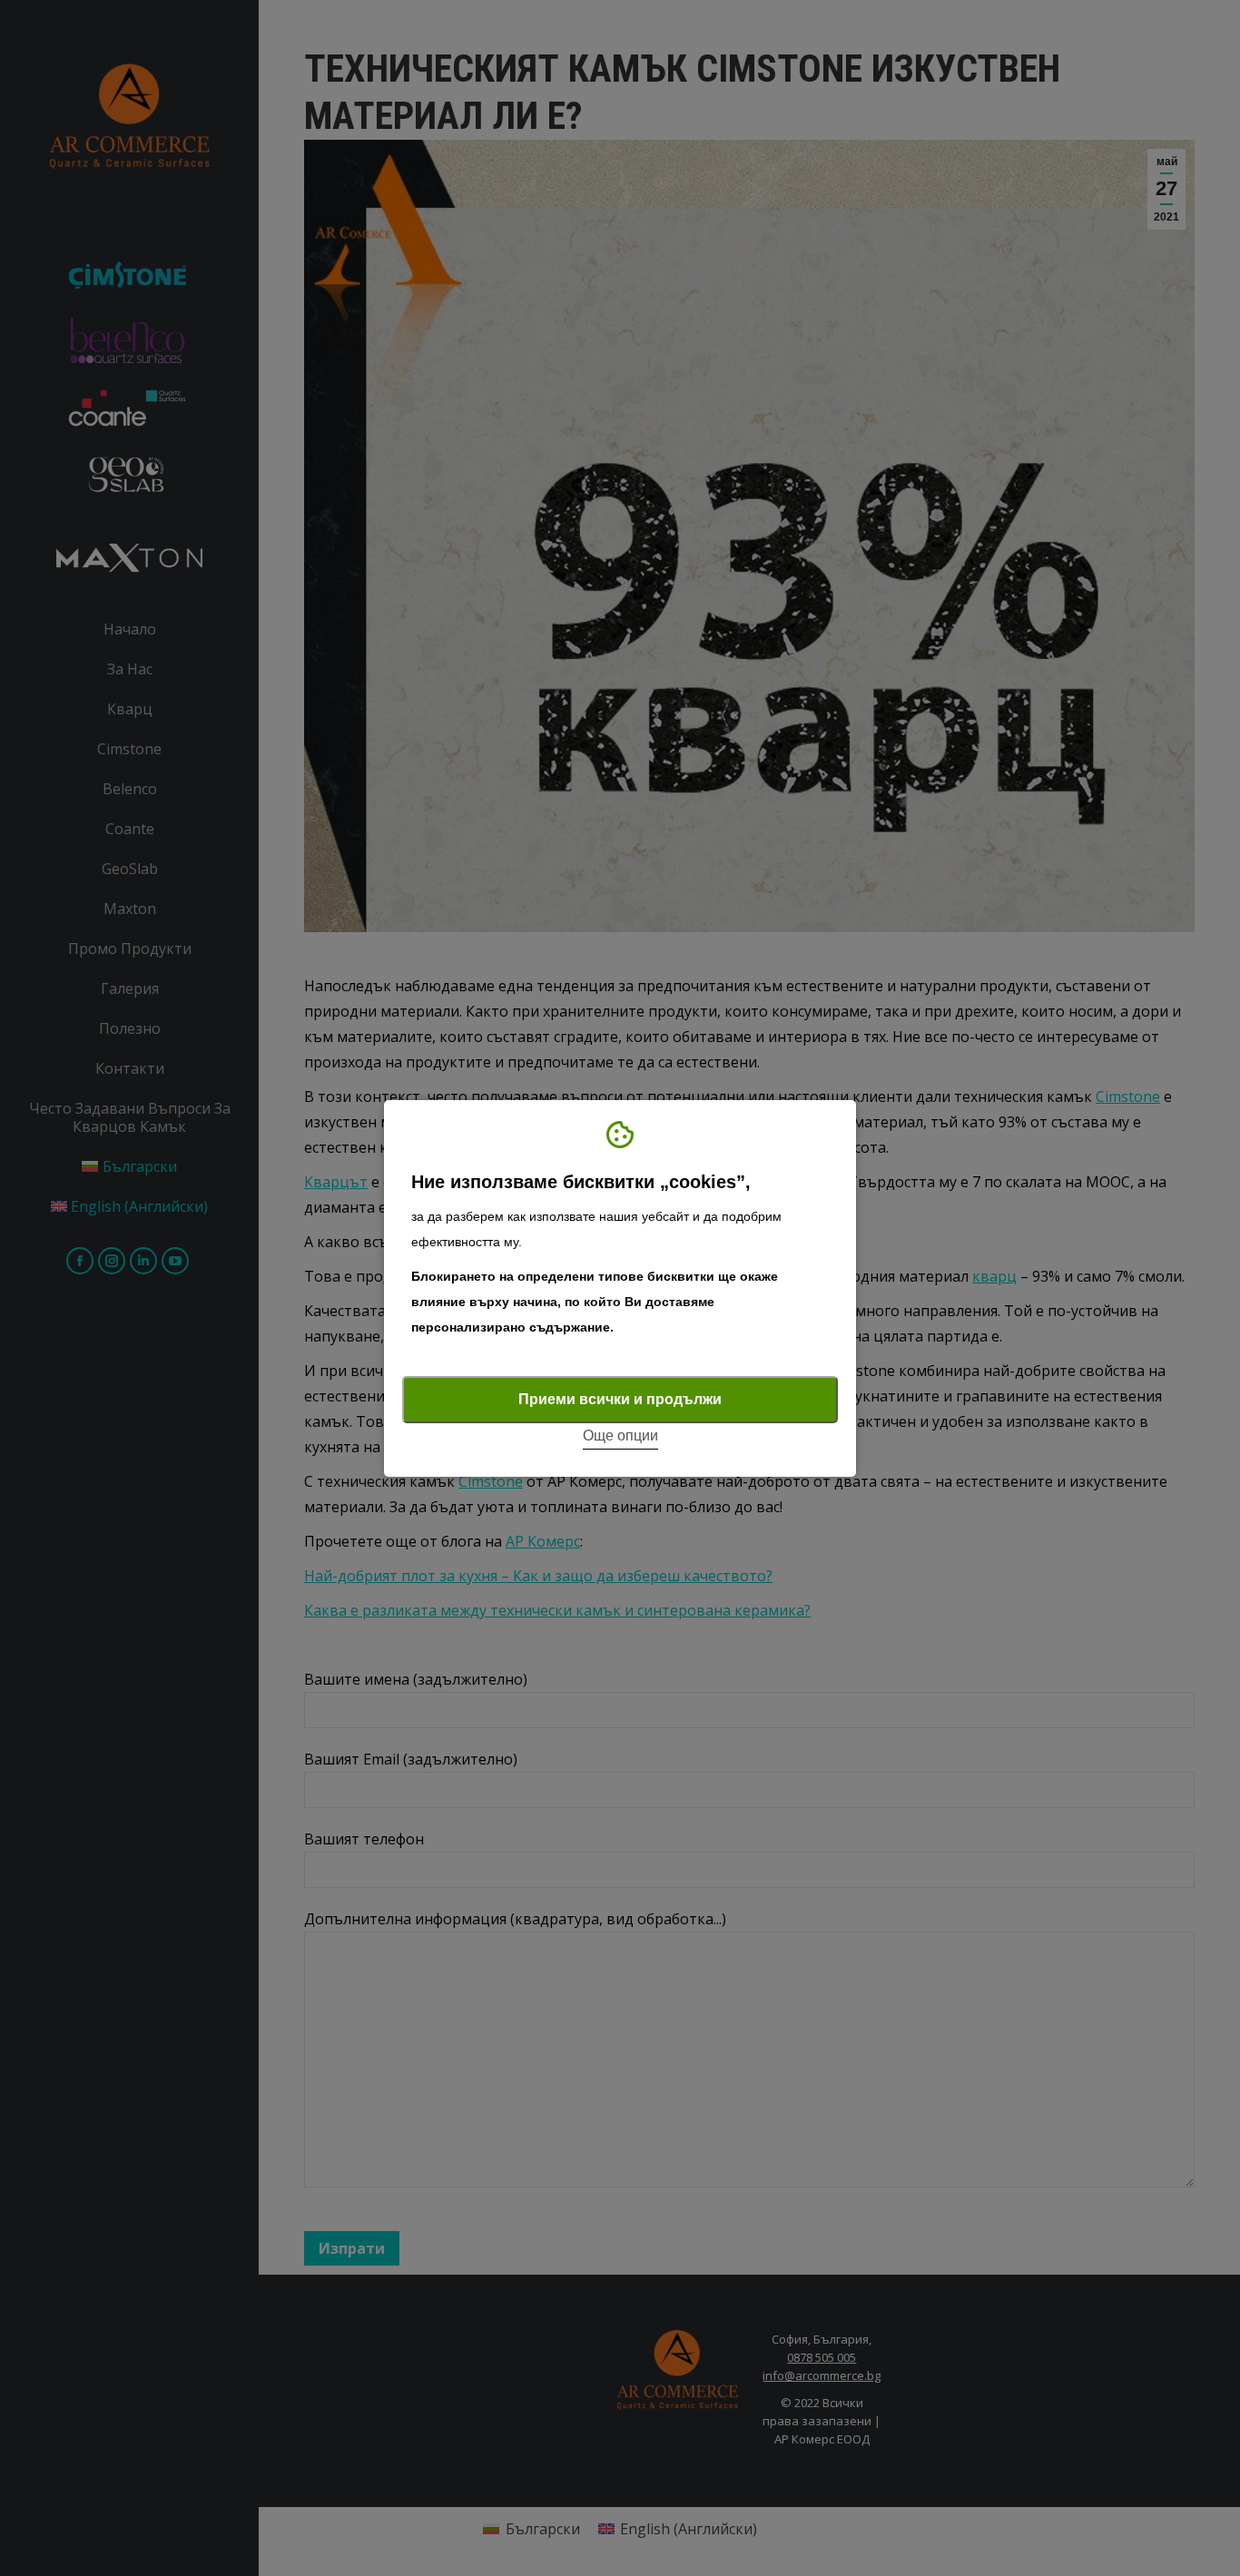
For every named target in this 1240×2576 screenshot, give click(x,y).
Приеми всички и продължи (620, 1399)
